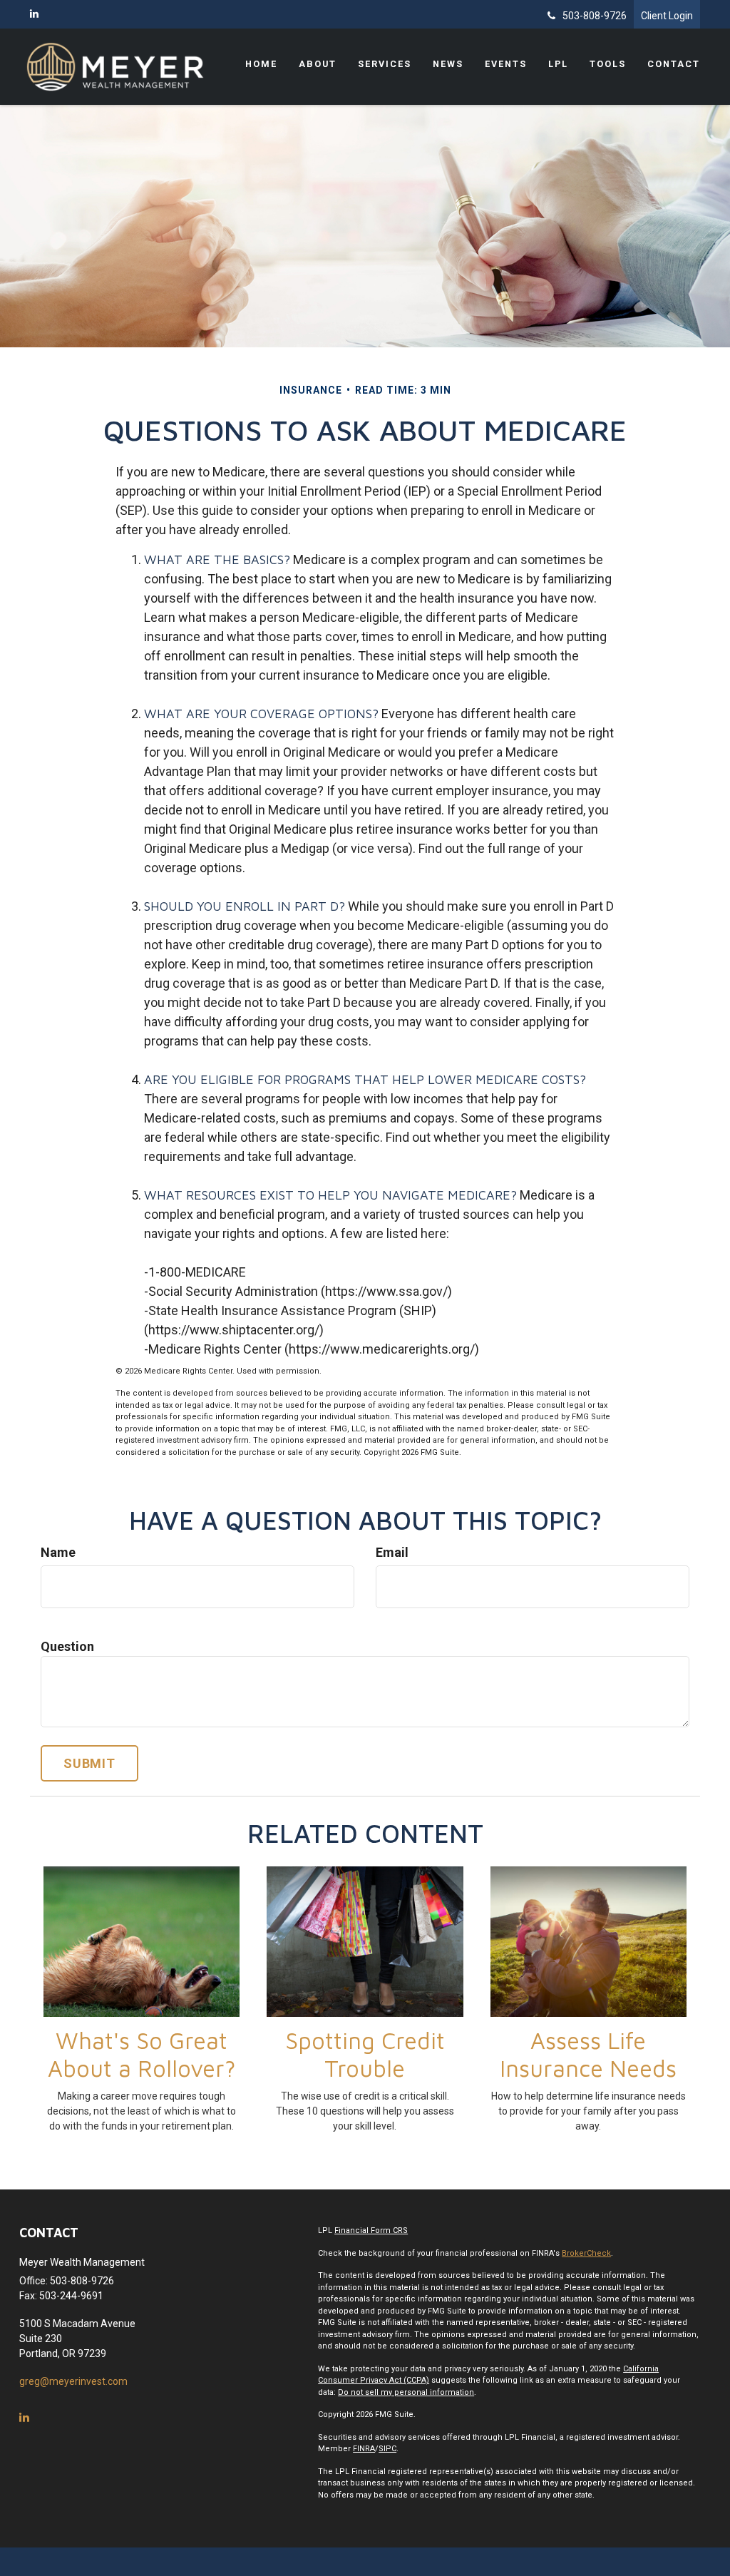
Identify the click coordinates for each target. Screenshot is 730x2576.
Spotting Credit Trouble (365, 2054)
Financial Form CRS (371, 2230)
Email (392, 1552)
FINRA (364, 2449)
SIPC (387, 2449)
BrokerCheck (586, 2253)
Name (58, 1552)
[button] (318, 64)
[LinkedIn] (34, 14)
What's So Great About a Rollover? (142, 2054)
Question (67, 1646)
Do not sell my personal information (406, 2392)
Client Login (667, 16)
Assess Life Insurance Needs (588, 2054)
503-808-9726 (595, 16)
